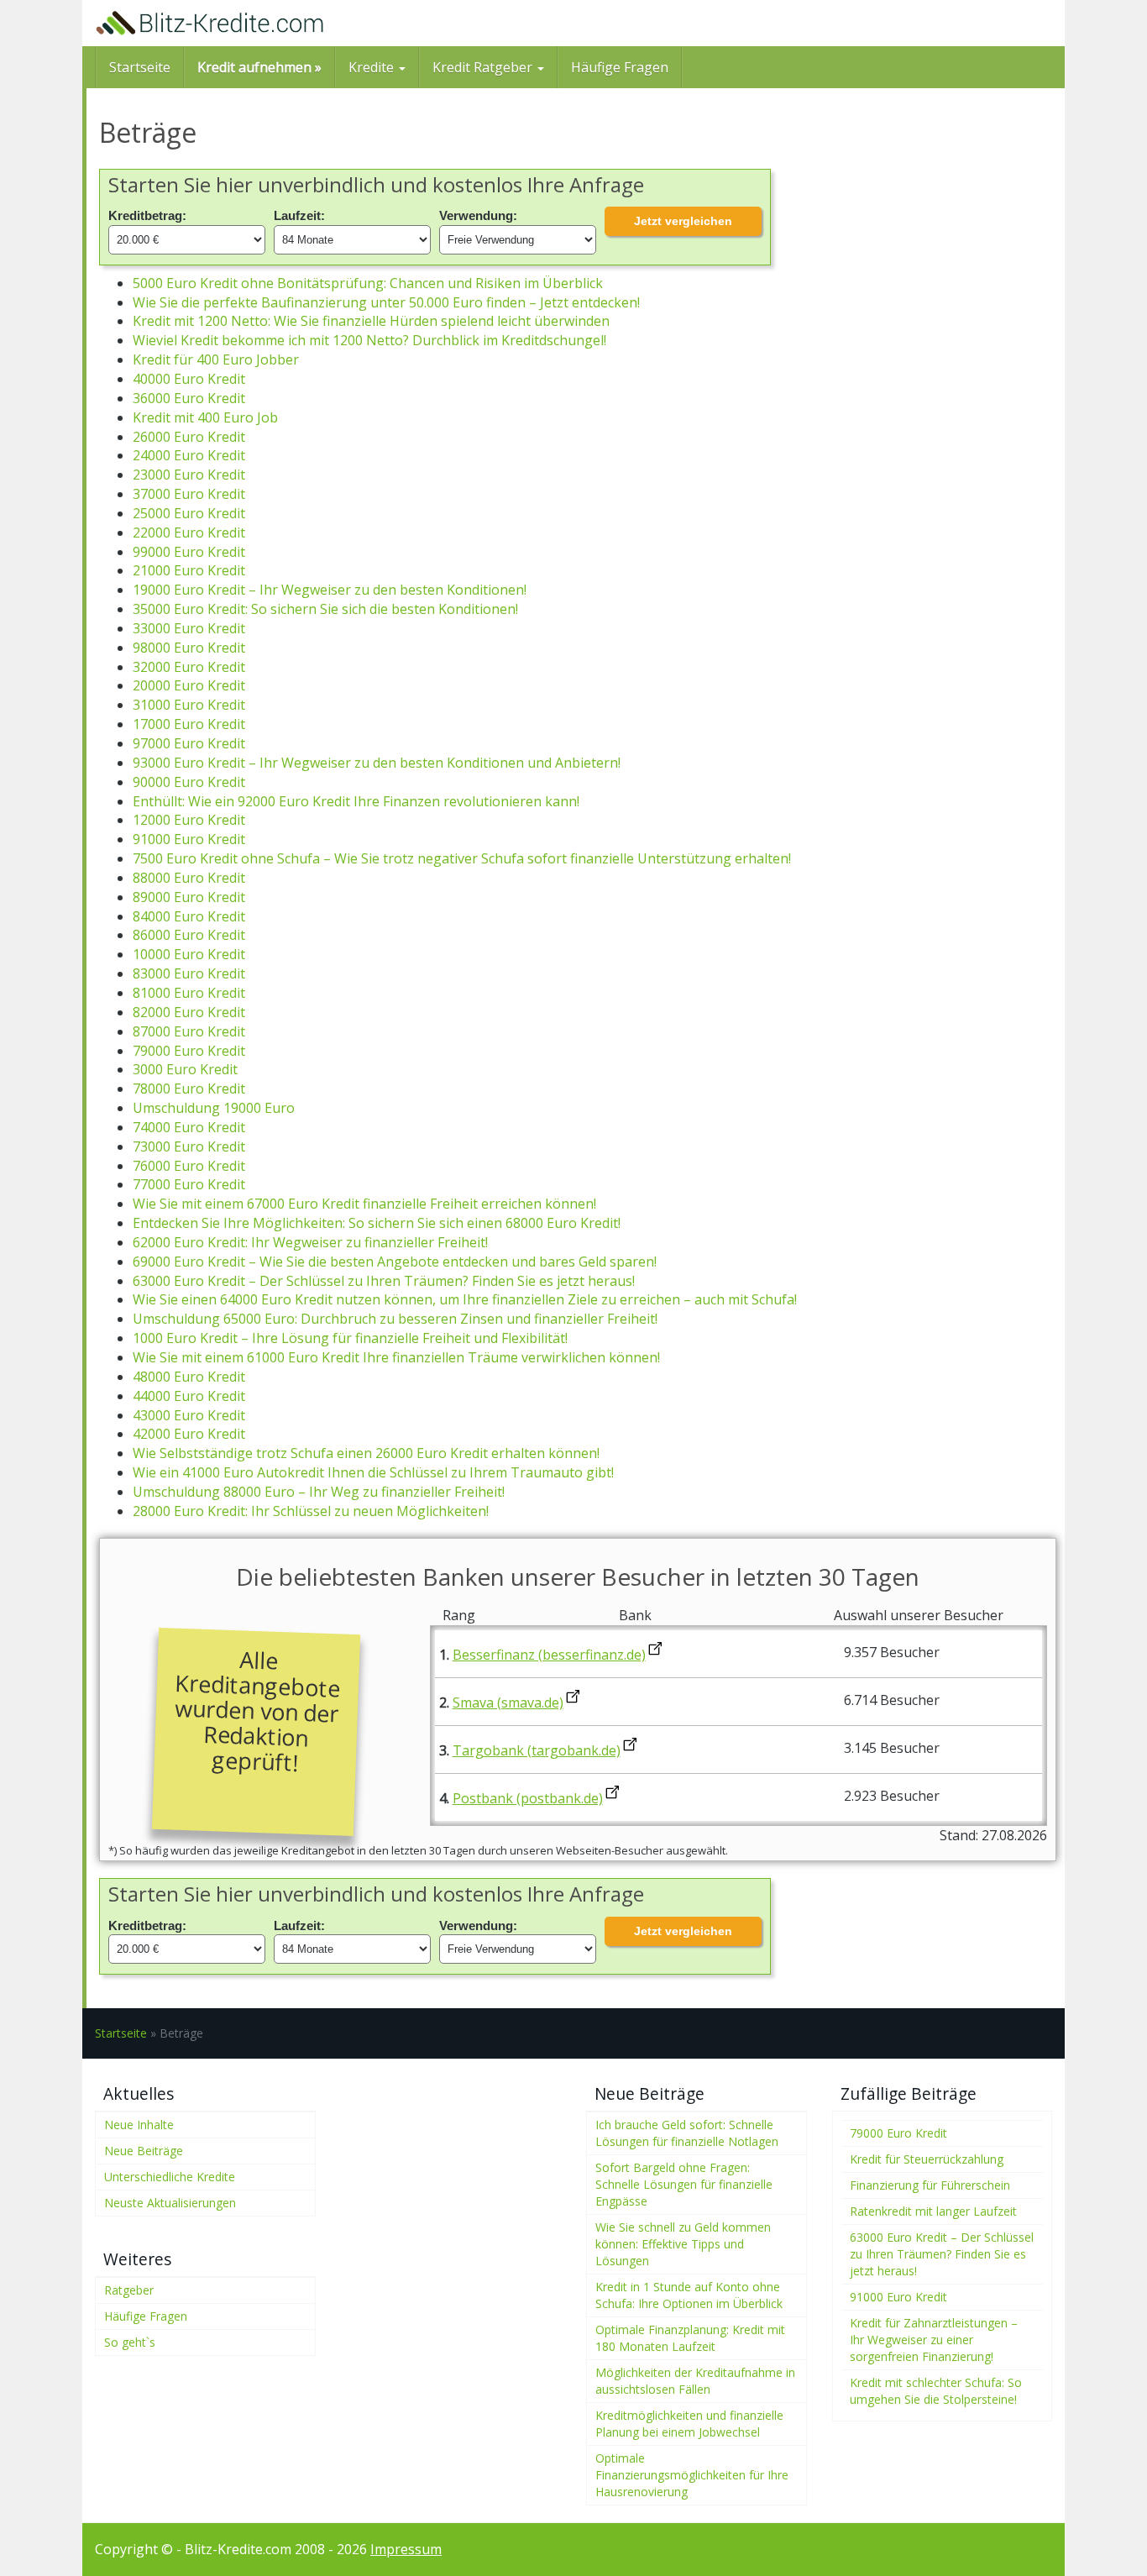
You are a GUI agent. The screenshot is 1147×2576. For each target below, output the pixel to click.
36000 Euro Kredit (189, 398)
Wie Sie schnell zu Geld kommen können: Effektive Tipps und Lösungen (683, 2244)
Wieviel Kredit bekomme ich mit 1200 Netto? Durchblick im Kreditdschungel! (369, 340)
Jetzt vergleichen (683, 221)
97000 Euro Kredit (189, 743)
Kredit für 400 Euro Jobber (216, 359)
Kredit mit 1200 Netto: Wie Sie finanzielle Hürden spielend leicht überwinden (371, 321)
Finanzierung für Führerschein (930, 2185)
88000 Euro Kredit (189, 878)
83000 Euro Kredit (189, 973)
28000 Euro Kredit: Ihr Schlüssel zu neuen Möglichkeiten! (311, 1511)
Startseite (140, 67)
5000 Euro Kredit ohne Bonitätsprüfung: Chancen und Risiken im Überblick (368, 283)
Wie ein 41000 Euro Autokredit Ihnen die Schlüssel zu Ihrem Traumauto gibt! (373, 1472)
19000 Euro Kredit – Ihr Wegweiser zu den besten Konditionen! (330, 590)
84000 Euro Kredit (189, 916)
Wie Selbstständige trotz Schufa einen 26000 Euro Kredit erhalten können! (366, 1453)
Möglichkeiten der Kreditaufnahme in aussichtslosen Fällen (695, 2381)
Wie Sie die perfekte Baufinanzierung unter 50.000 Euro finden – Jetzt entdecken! (386, 302)
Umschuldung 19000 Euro (214, 1108)
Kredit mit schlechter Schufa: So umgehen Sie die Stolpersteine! (936, 2391)
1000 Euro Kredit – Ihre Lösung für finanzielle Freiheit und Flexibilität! (350, 1338)
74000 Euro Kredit (189, 1127)
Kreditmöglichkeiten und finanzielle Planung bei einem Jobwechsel (689, 2424)
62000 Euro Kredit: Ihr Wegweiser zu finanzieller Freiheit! (310, 1242)
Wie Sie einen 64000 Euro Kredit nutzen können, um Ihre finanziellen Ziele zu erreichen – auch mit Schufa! (465, 1299)
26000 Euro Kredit (189, 437)
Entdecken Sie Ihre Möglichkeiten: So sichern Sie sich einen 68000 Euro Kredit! (377, 1223)
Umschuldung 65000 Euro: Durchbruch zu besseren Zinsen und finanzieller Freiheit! (395, 1319)
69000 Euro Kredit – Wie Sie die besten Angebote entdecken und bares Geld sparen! (395, 1262)
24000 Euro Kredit (189, 455)
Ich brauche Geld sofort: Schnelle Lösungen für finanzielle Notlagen (687, 2133)
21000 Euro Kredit (189, 570)
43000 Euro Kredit (189, 1415)
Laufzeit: (299, 215)
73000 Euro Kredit (189, 1146)
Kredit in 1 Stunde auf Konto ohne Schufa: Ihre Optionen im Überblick (689, 2295)
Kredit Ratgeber (484, 67)
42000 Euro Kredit (189, 1434)
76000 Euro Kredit (189, 1166)
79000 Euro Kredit (189, 1051)
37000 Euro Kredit (189, 494)
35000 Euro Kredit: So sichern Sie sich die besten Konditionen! (325, 609)
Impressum (406, 2549)
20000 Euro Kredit (189, 685)
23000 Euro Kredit (189, 475)
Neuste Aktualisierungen (170, 2203)
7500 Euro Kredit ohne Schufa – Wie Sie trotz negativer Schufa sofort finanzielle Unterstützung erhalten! (462, 858)
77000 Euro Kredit (189, 1184)
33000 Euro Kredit (189, 628)
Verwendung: (478, 215)
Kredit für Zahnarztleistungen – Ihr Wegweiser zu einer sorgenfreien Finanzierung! (934, 2340)
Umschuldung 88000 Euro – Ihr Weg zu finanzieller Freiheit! (319, 1492)
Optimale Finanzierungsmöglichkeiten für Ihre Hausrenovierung (692, 2475)
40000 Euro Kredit (189, 379)
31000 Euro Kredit (189, 705)
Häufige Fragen (620, 67)
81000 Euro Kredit (189, 993)
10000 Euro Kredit (189, 954)
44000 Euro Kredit (189, 1396)
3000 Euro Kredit (185, 1069)
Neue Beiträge (144, 2151)
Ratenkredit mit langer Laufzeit (933, 2211)
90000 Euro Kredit (189, 782)
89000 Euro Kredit (189, 897)
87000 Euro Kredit (189, 1031)
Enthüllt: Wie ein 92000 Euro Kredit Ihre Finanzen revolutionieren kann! (356, 801)
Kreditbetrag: (147, 215)
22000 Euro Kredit (189, 533)
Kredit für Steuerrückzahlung (927, 2159)
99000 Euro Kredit (189, 552)
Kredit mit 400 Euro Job (205, 417)
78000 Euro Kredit (189, 1089)
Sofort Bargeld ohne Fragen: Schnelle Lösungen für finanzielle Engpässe (684, 2184)
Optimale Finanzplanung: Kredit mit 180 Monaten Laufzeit (690, 2338)
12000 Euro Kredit (189, 820)
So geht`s (130, 2342)
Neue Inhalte (139, 2125)
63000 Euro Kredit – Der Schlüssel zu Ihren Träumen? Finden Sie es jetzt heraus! (384, 1281)
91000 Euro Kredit (189, 839)
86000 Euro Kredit (189, 935)
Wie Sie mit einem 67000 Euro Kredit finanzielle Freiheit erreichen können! (364, 1204)
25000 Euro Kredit (189, 513)
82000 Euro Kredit (189, 1012)
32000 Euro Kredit (189, 667)
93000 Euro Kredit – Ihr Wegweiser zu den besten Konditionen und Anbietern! (377, 763)
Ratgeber (129, 2290)
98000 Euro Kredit (189, 648)
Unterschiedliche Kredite (170, 2177)
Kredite (373, 67)
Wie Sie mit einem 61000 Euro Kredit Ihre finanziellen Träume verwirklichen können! (396, 1357)
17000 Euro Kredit (189, 724)
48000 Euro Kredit (189, 1377)
